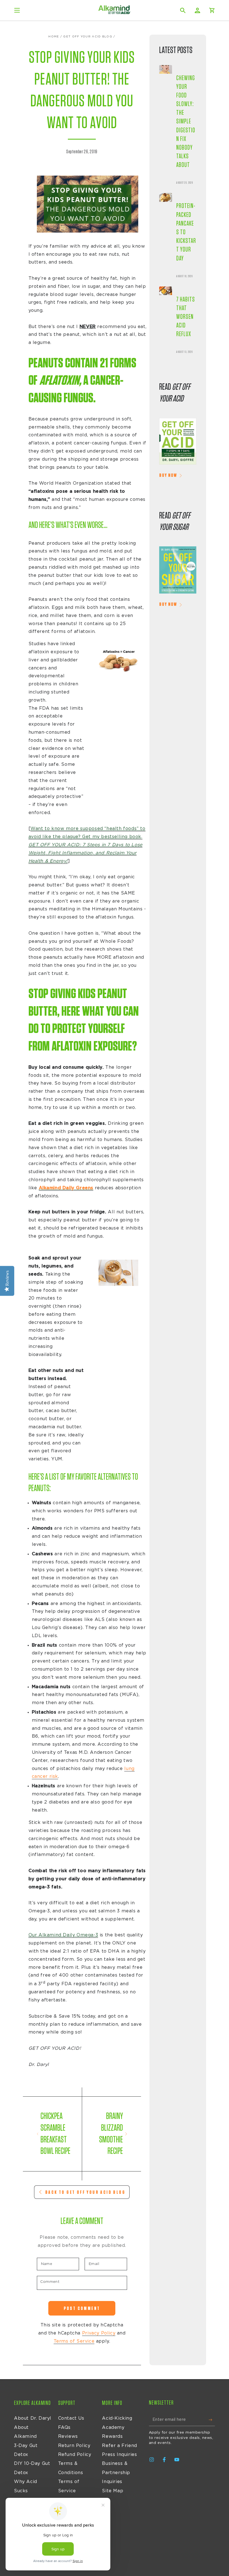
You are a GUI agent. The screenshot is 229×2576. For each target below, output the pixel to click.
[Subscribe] (212, 2420)
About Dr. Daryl (33, 2418)
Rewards (112, 2436)
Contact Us (71, 2418)
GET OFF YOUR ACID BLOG (88, 37)
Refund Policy (75, 2455)
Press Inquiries (119, 2455)
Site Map (113, 2491)
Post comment (82, 2308)
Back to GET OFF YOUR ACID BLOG (85, 2192)
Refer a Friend (119, 2446)
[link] (178, 443)
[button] (183, 10)
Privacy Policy (99, 2333)
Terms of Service (74, 2341)
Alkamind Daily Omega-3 (68, 1935)
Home (54, 37)
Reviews (68, 2436)
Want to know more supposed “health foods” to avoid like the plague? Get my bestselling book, (87, 845)
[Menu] (17, 10)
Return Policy (74, 2446)
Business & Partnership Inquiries (116, 2473)
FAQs (64, 2427)
